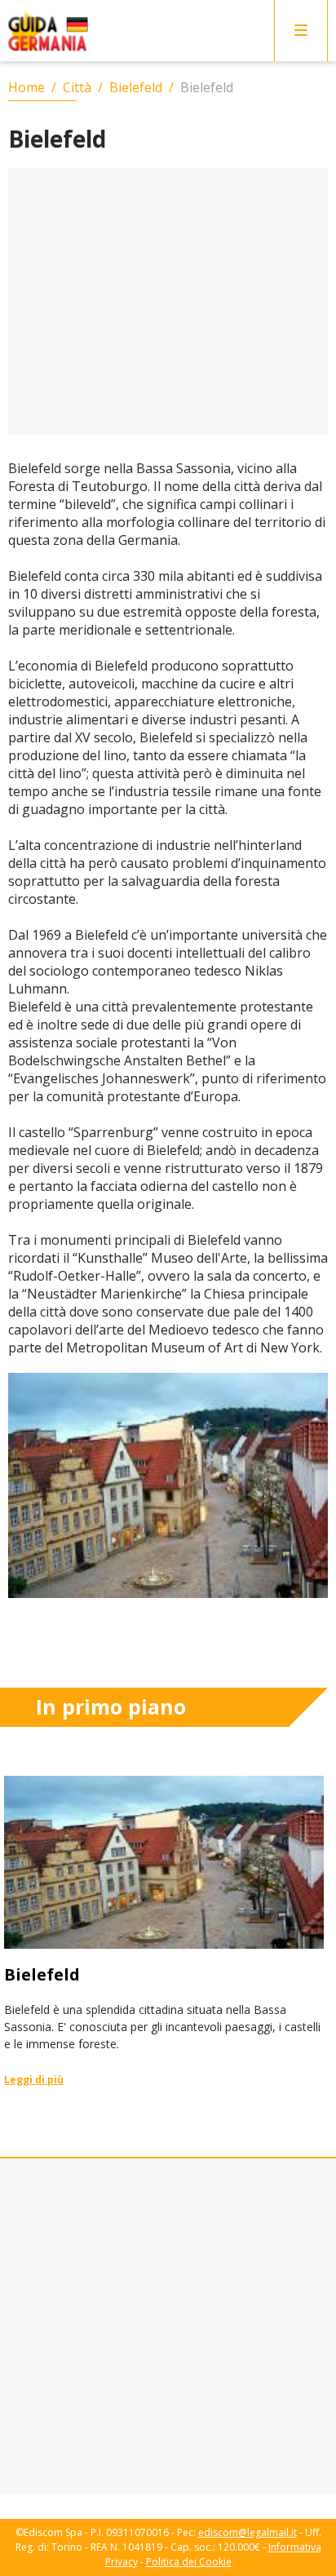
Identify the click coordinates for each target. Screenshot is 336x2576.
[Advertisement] (168, 301)
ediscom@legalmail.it (248, 2532)
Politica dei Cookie (189, 2562)
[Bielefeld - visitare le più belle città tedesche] (164, 1932)
